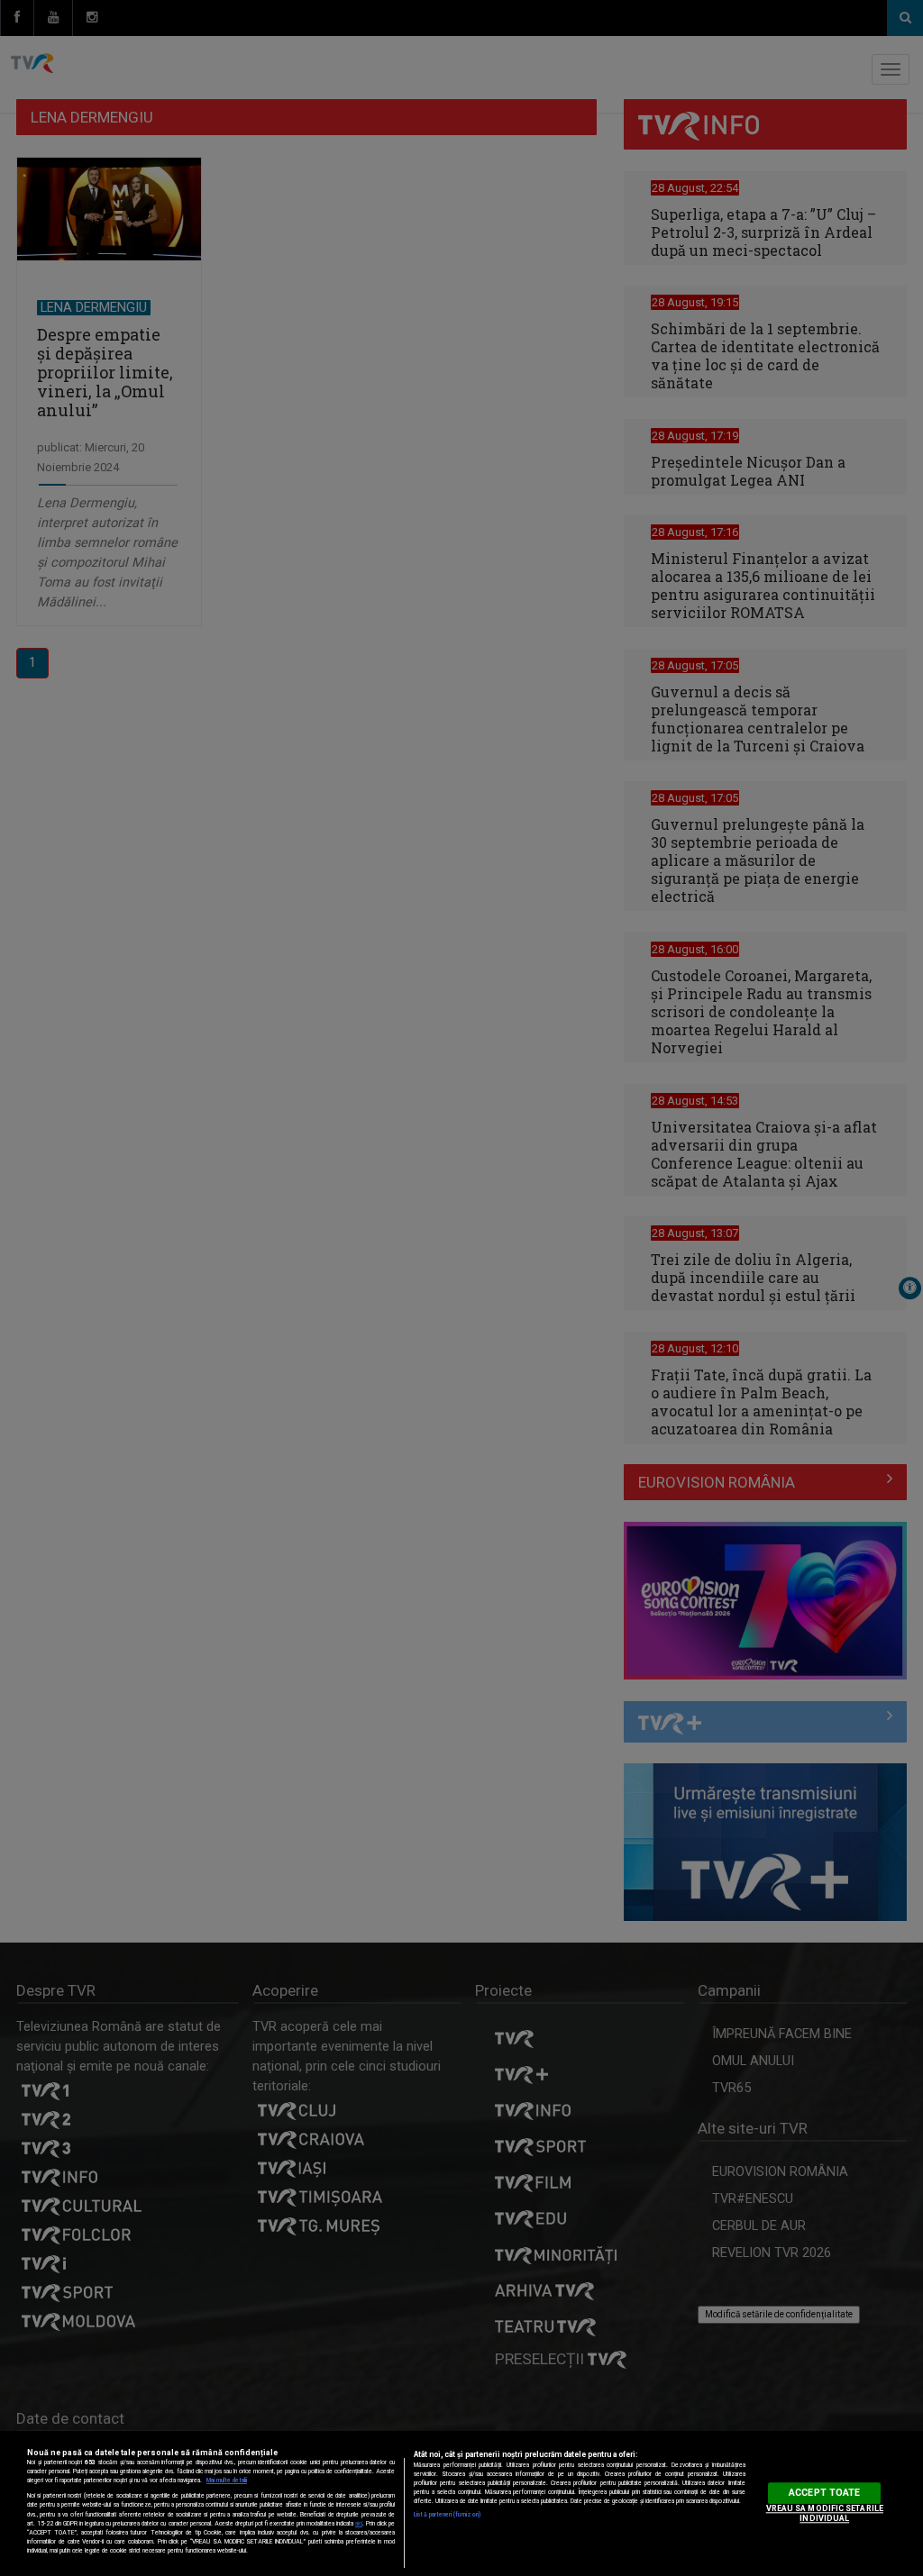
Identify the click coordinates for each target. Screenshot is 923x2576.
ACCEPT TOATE (824, 2493)
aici (359, 2524)
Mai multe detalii (227, 2480)
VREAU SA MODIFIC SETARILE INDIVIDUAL (825, 2513)
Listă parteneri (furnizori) (447, 2515)
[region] (461, 2503)
